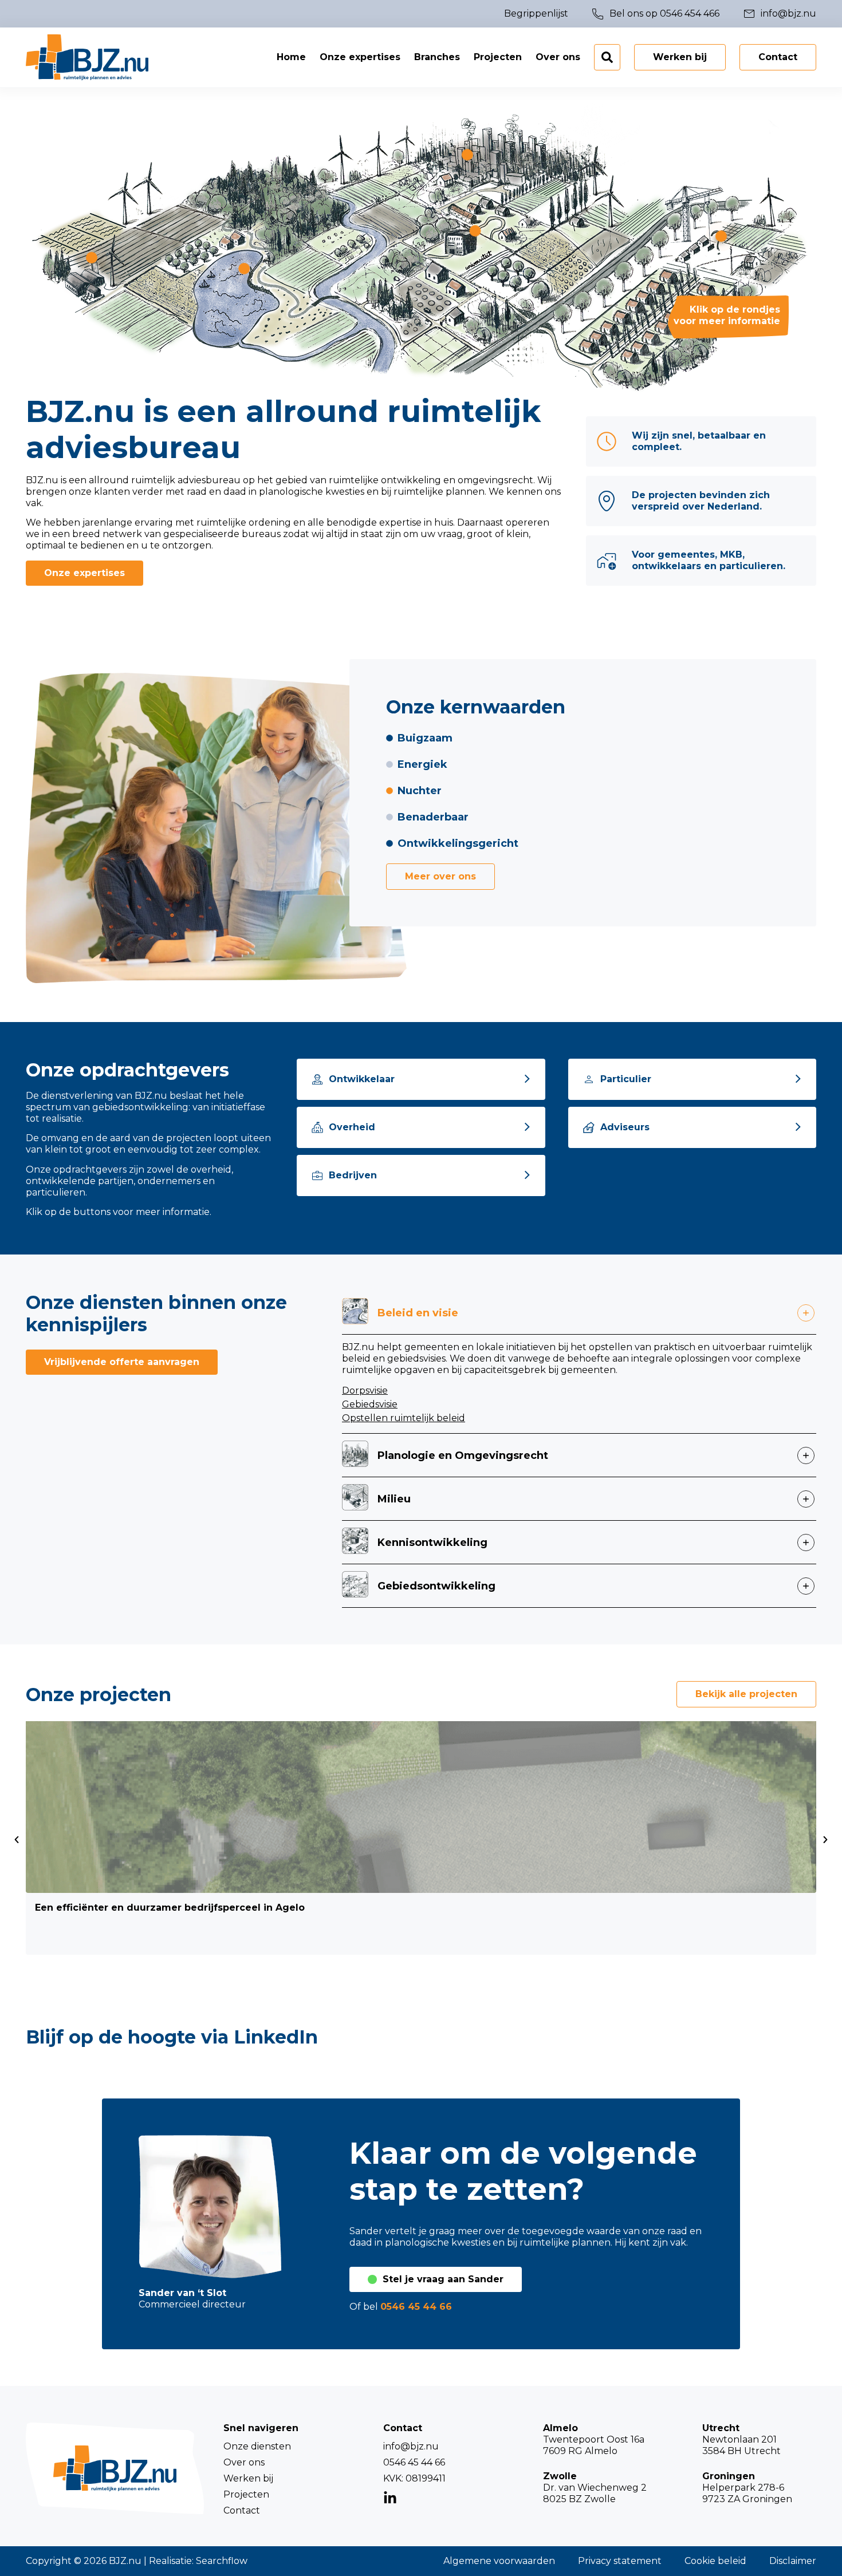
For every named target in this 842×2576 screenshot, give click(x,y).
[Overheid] (317, 1127)
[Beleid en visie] (244, 269)
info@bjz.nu (411, 2446)
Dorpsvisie (365, 1390)
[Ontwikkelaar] (317, 1079)
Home (291, 57)
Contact (242, 2510)
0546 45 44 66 (416, 2307)
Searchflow (222, 2561)
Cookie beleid (715, 2561)
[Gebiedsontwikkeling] (721, 236)
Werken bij (248, 2478)
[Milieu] (92, 258)
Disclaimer (793, 2561)
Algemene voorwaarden (499, 2561)
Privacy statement (620, 2561)
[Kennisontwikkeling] (475, 231)
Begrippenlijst (536, 13)
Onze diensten (257, 2446)
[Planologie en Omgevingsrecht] (467, 155)
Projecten (498, 57)
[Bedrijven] (317, 1175)
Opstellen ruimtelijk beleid (404, 1418)
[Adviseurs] (589, 1127)
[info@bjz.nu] (749, 14)
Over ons (558, 57)
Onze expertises (360, 57)
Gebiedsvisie (370, 1404)
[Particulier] (589, 1079)
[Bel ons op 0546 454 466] (598, 14)
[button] (17, 1840)
